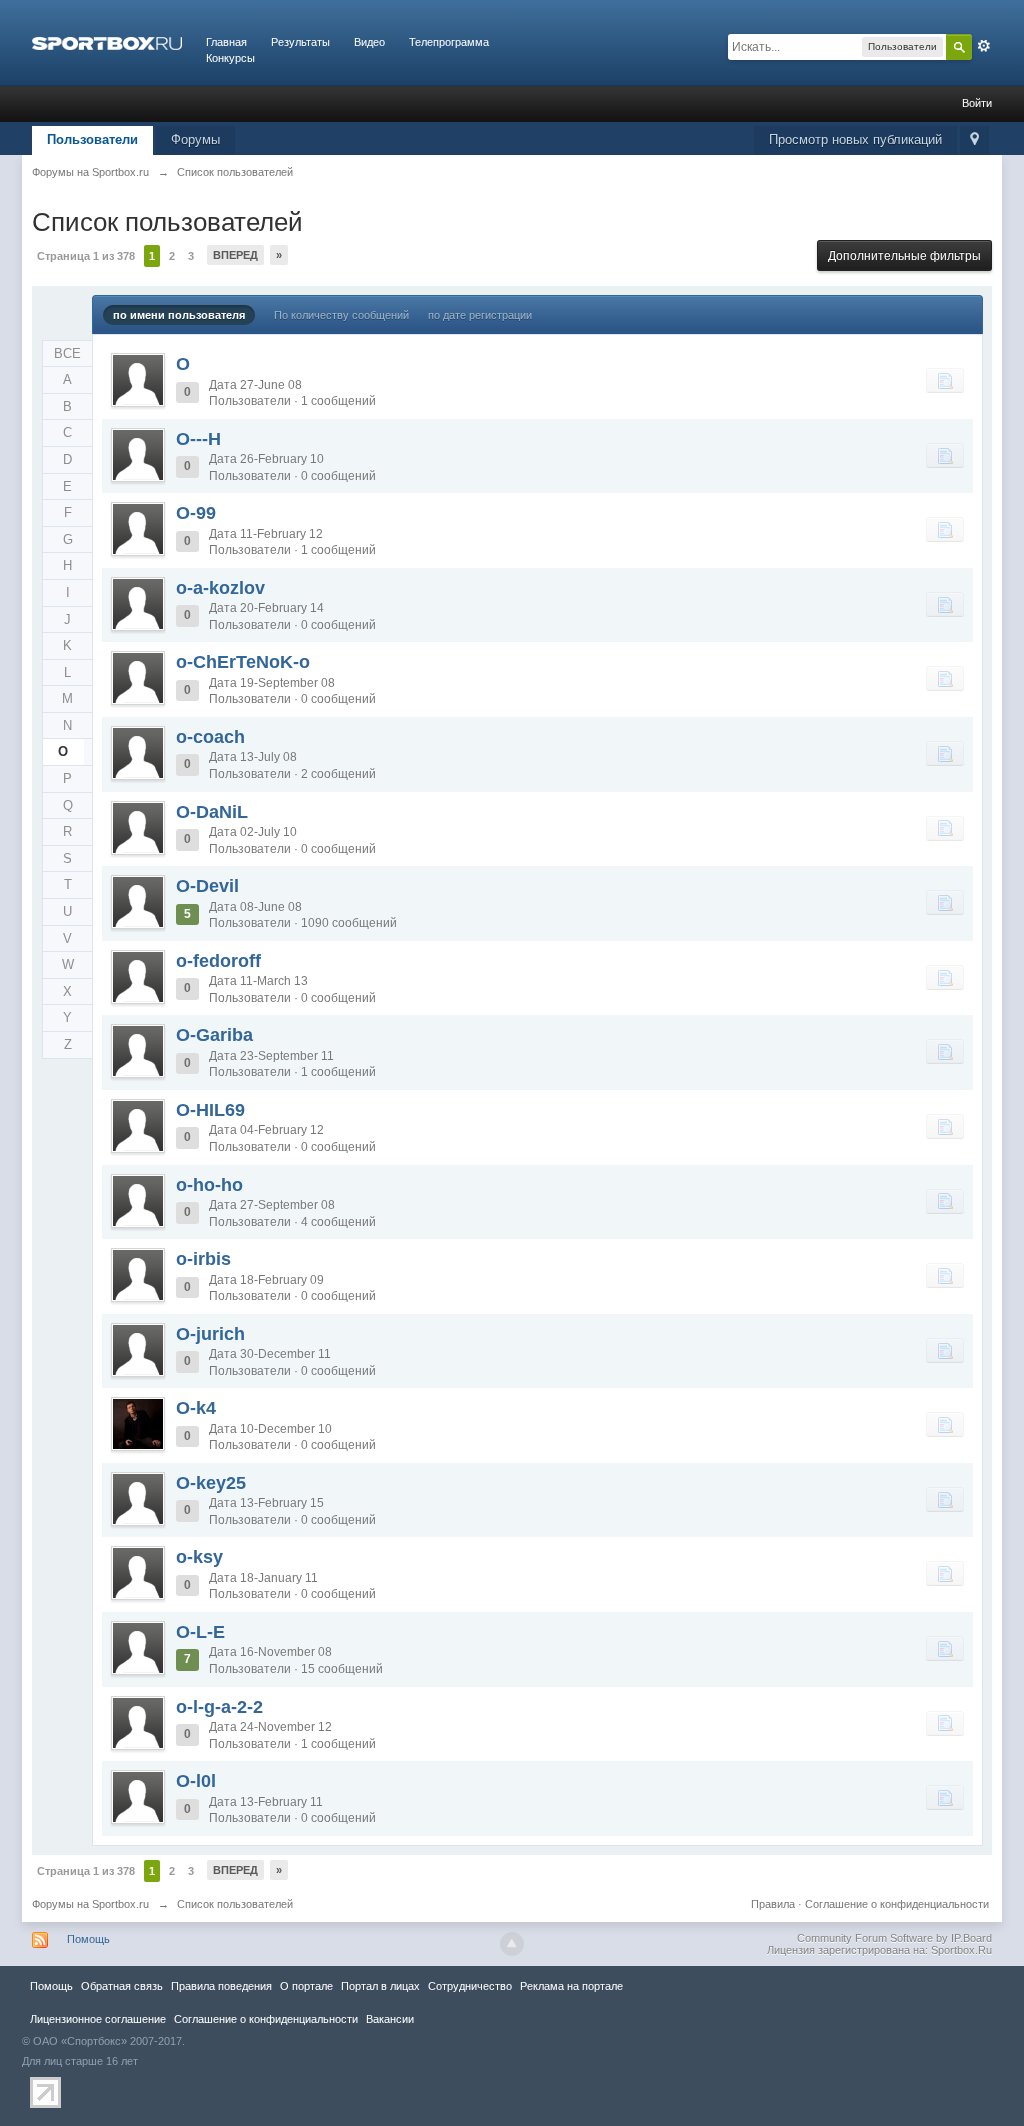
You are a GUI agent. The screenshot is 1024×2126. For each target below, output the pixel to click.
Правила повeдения (221, 1986)
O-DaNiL (212, 812)
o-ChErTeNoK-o (243, 662)
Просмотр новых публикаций (855, 139)
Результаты (300, 42)
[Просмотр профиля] (138, 380)
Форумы (195, 139)
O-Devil (207, 886)
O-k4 (196, 1408)
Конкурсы (230, 58)
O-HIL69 (210, 1110)
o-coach (210, 737)
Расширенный (984, 46)
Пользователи (92, 139)
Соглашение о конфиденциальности (897, 1904)
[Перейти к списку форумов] (107, 42)
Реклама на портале (571, 1986)
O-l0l (196, 1781)
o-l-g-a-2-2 (219, 1707)
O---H (198, 439)
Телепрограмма (449, 42)
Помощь (88, 1939)
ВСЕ (67, 353)
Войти (977, 103)
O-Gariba (214, 1035)
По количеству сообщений (341, 315)
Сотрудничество (470, 1986)
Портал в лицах (380, 1986)
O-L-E (200, 1632)
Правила (773, 1904)
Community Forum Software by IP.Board (894, 1938)
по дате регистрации (480, 315)
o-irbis (203, 1259)
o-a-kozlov (220, 588)
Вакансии (390, 2019)
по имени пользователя (179, 315)
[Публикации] (945, 380)
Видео (369, 42)
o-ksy (199, 1557)
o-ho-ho (209, 1185)
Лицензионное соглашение (98, 2019)
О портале (306, 1986)
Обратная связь (122, 1986)
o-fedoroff (218, 961)
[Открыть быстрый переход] (974, 140)
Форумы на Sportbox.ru (90, 1904)
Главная (226, 42)
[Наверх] (512, 1944)
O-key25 (211, 1483)
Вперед (235, 255)
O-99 (196, 513)
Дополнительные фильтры (904, 256)
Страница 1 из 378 (86, 256)
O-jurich (210, 1334)
